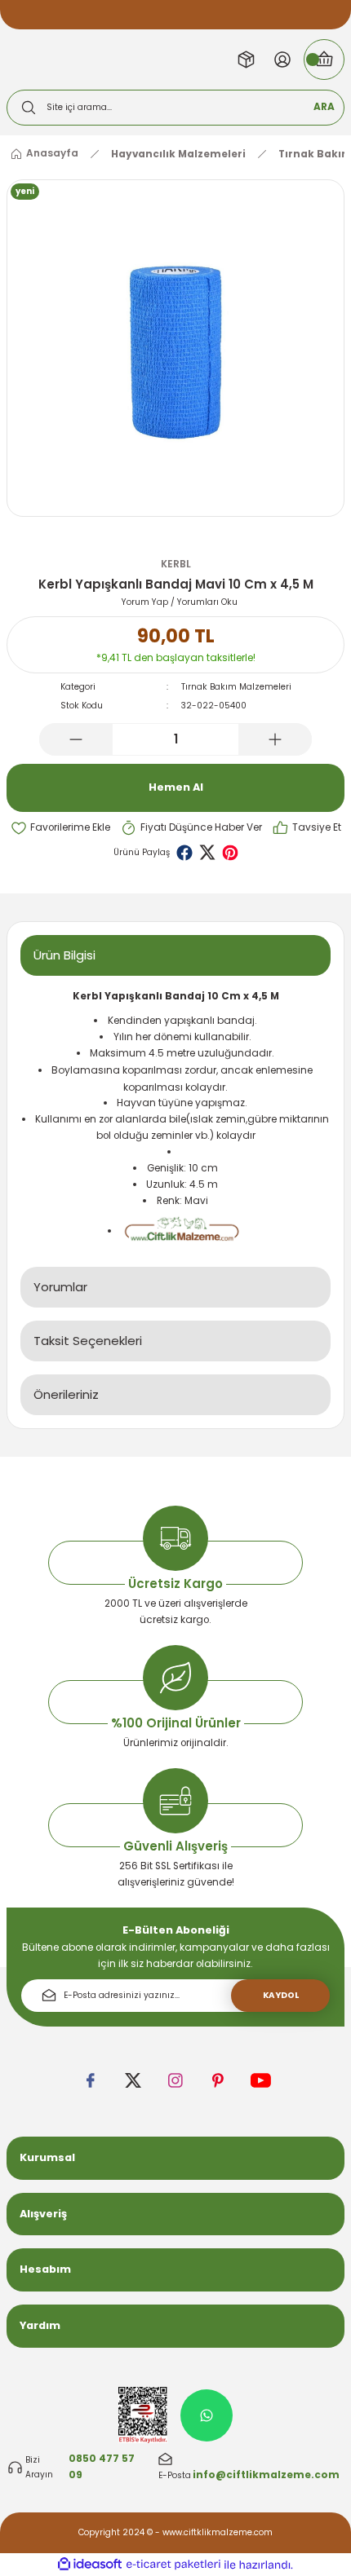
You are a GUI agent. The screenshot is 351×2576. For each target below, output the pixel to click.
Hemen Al (176, 787)
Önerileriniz (66, 1394)
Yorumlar (60, 1287)
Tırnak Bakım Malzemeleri (236, 687)
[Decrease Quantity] (76, 739)
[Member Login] (282, 60)
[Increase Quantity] (275, 739)
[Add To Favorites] (60, 828)
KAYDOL (281, 1995)
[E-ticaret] (173, 2565)
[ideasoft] (90, 2565)
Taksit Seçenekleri (88, 1341)
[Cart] (324, 60)
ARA (324, 107)
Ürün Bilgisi (64, 955)
